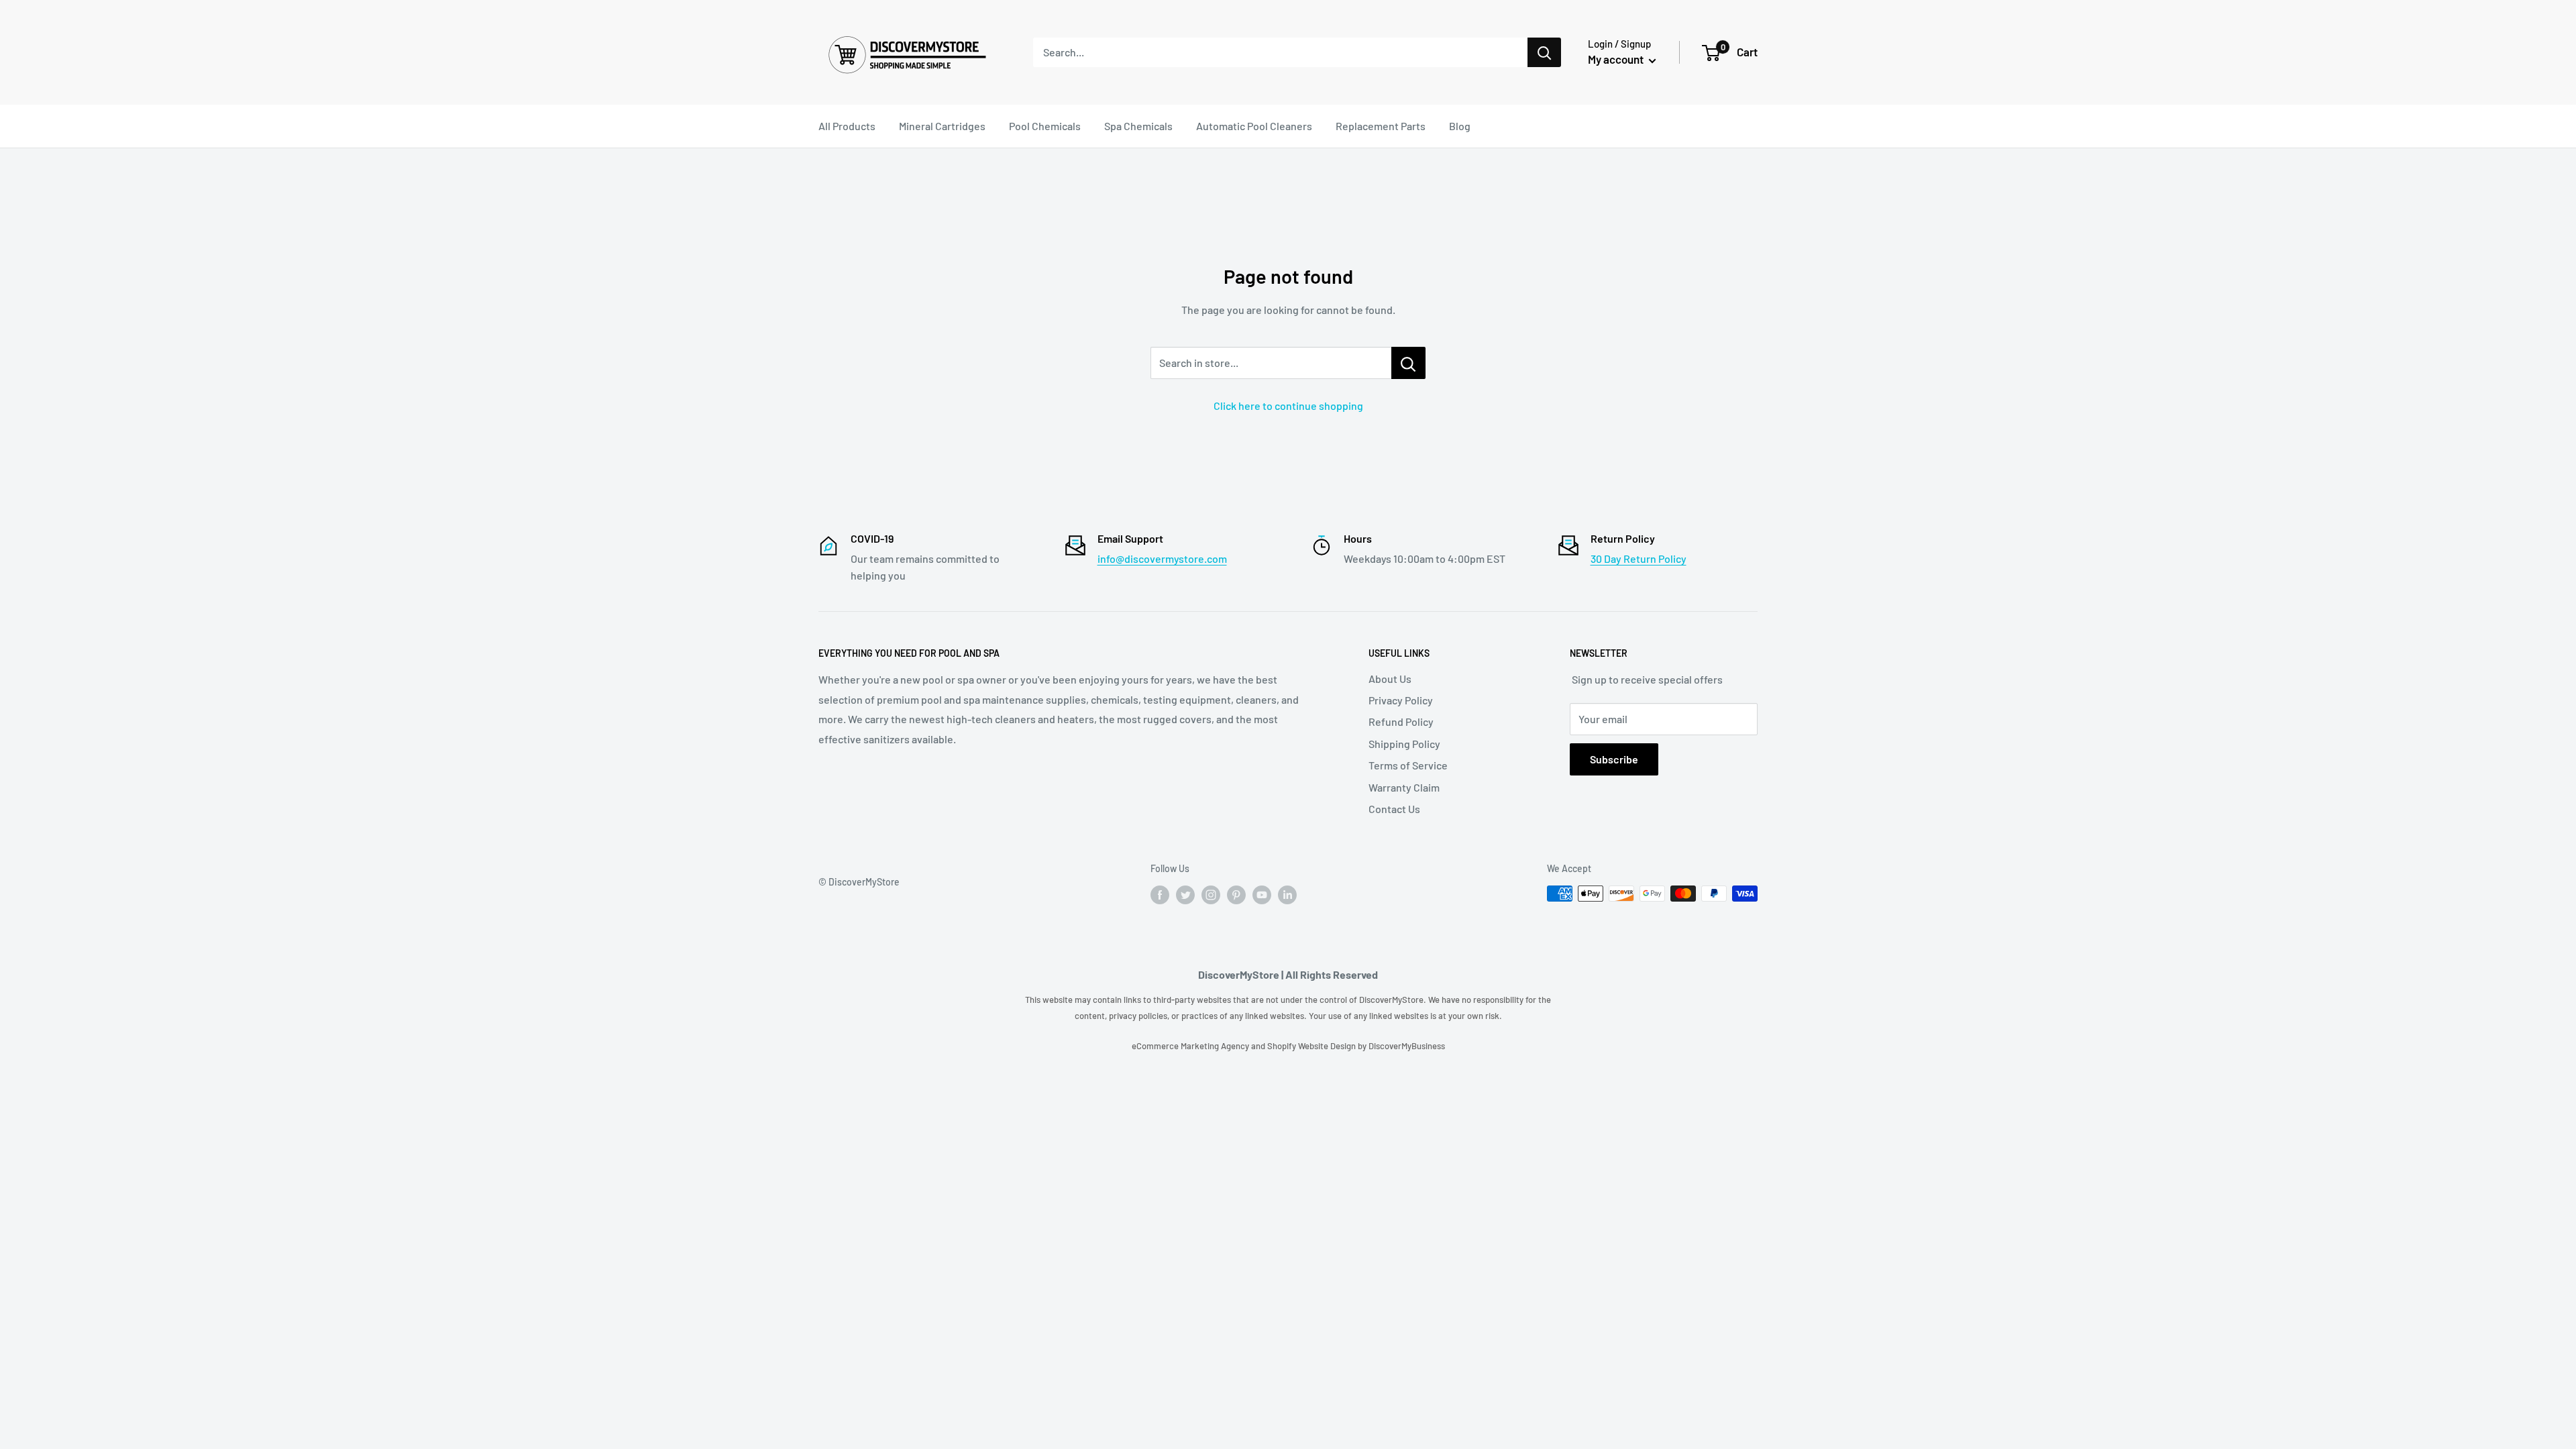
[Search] (1544, 52)
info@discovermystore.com (1162, 558)
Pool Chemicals (1045, 126)
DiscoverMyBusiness (1407, 1046)
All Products (847, 126)
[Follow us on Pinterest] (1236, 895)
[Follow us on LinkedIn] (1287, 895)
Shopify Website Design (1312, 1046)
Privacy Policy (1401, 700)
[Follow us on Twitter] (1185, 895)
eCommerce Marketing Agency (1191, 1046)
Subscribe (1614, 759)
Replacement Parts (1381, 126)
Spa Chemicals (1138, 126)
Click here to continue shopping (1288, 406)
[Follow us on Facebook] (1160, 895)
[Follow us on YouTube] (1262, 895)
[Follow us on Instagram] (1211, 895)
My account (1617, 59)
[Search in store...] (1408, 363)
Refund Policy (1401, 721)
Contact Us (1394, 809)
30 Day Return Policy (1639, 558)
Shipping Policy (1404, 744)
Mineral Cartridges (942, 126)
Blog (1460, 126)
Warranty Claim (1404, 787)
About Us (1390, 679)
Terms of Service (1408, 765)
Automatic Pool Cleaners (1254, 126)
